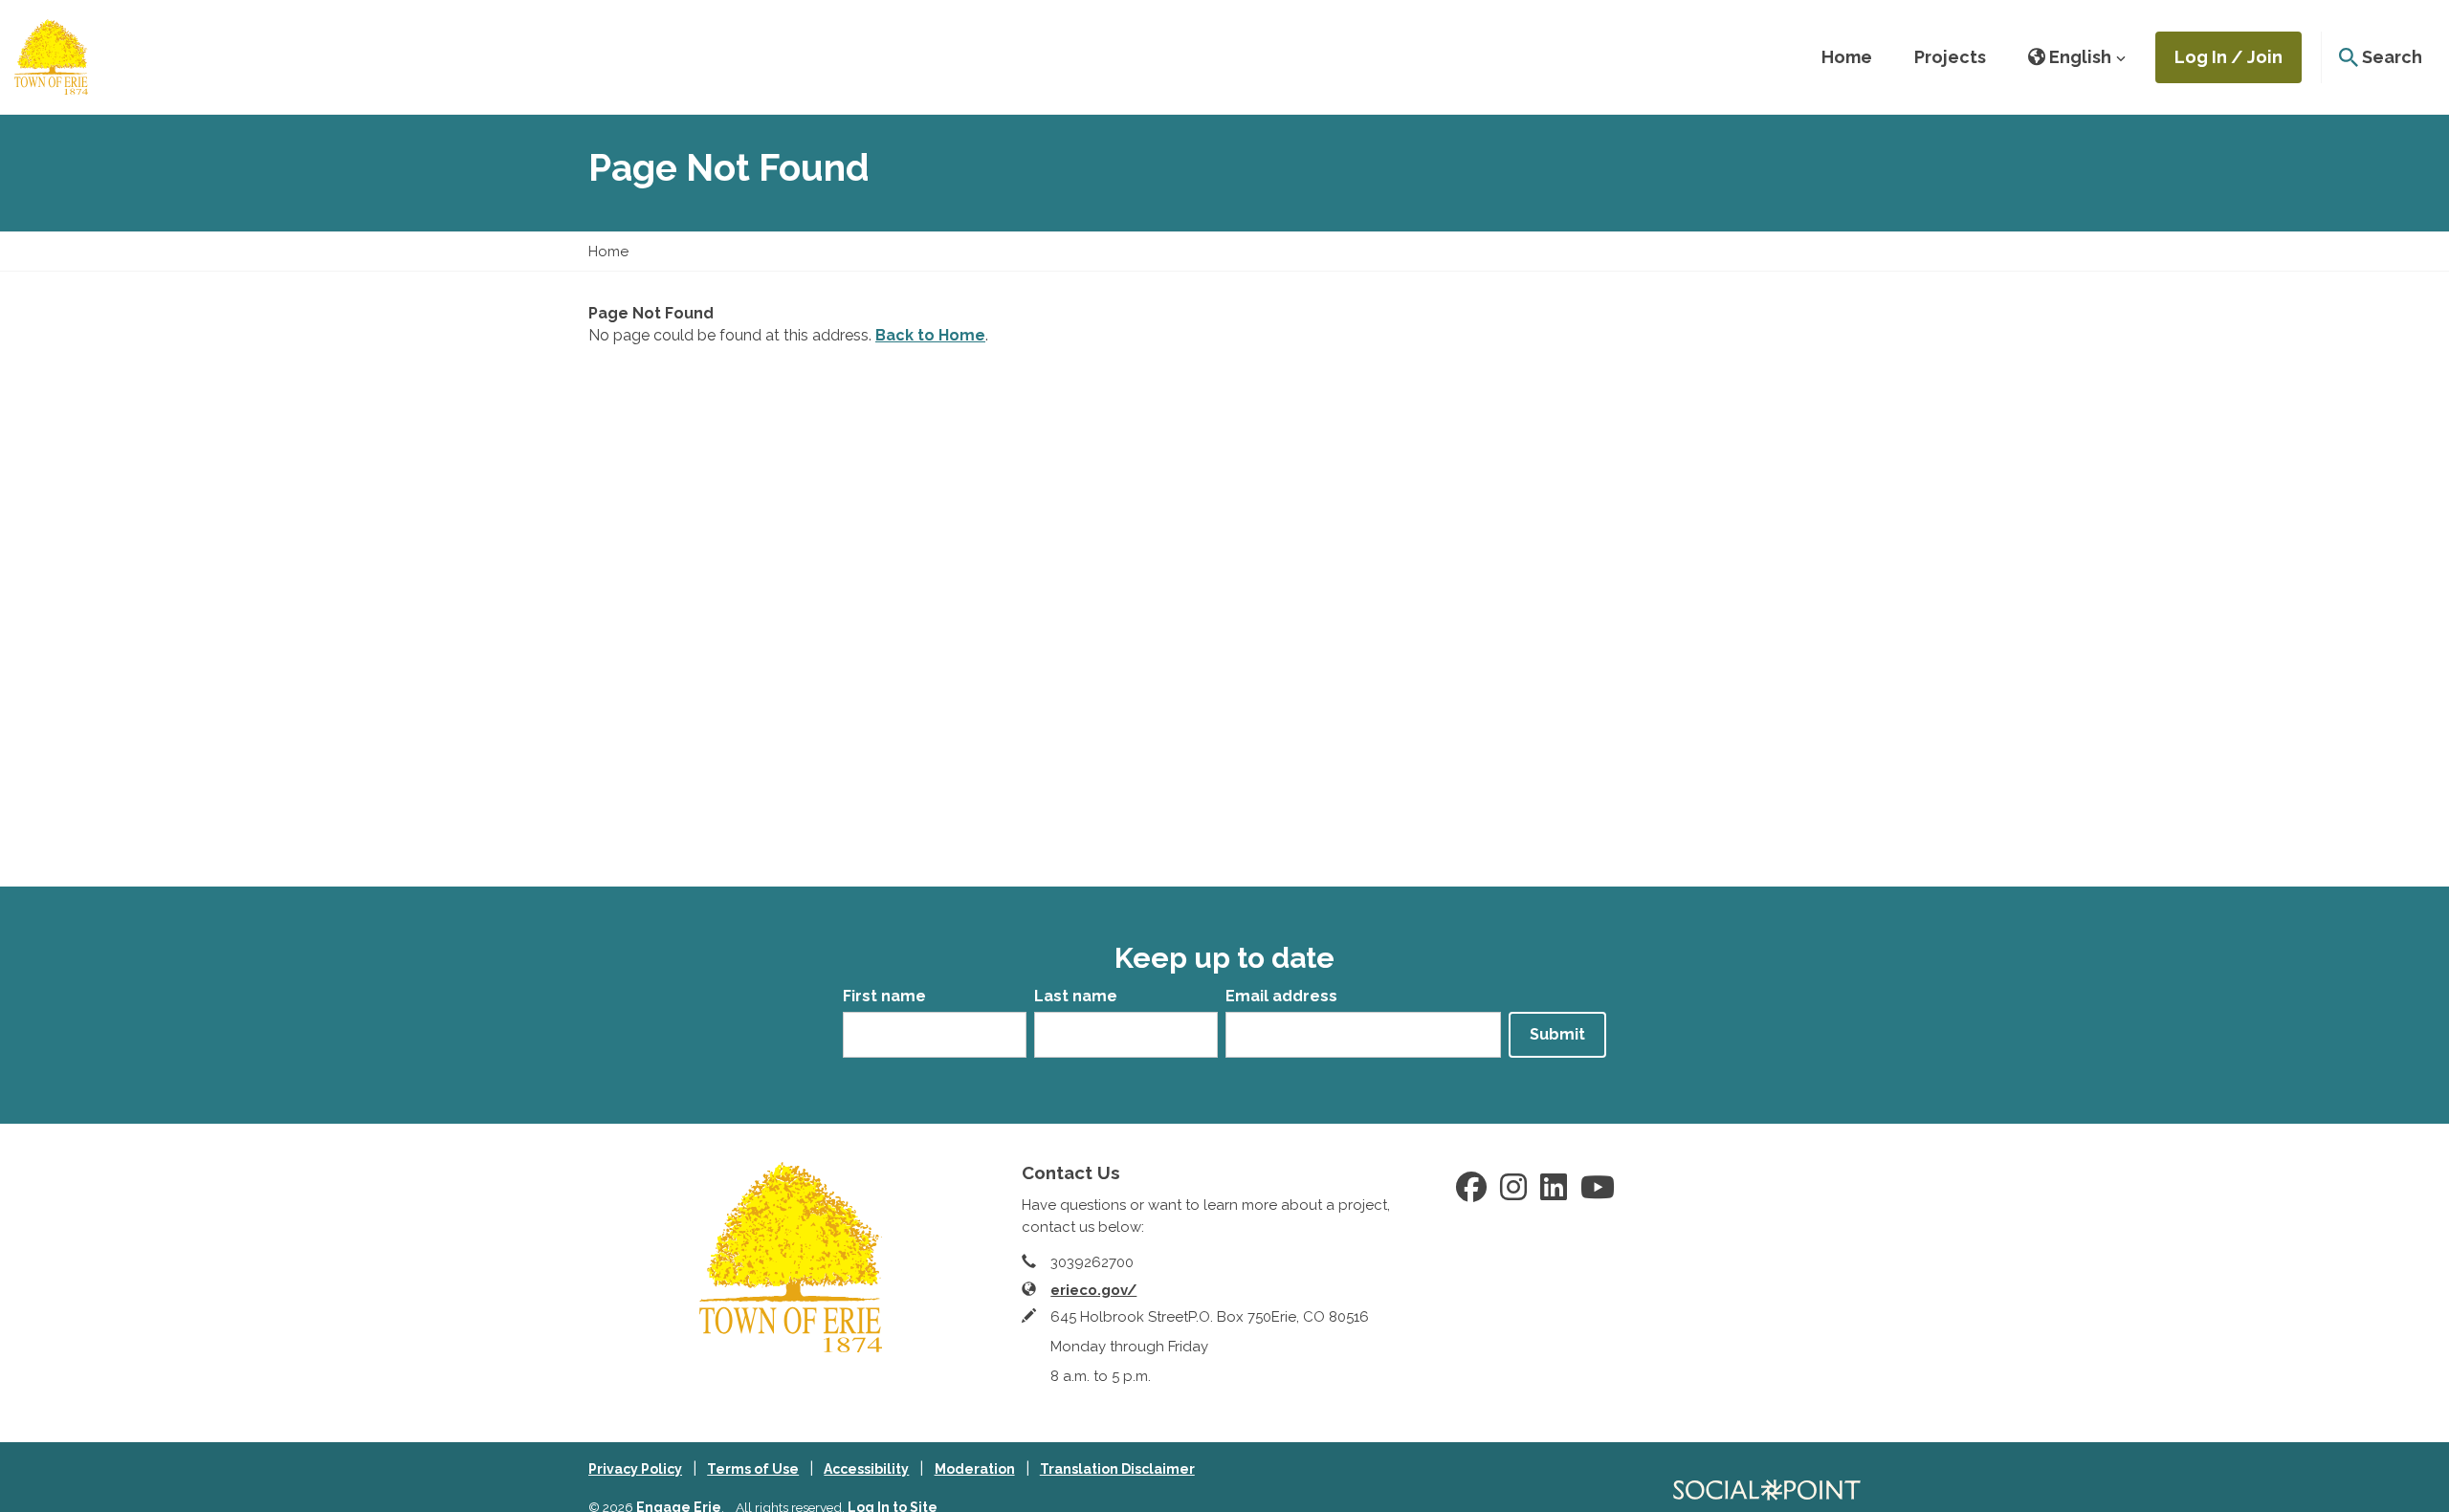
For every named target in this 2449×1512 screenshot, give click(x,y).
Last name (1076, 996)
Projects (1950, 57)
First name (884, 996)
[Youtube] (1598, 1194)
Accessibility (866, 1469)
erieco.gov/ (1093, 1290)
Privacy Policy (635, 1469)
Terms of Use (753, 1469)
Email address (1281, 996)
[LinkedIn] (1554, 1194)
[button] (2077, 57)
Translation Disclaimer (1117, 1469)
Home (1847, 57)
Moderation (975, 1469)
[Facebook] (1471, 1194)
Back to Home (930, 335)
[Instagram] (1513, 1194)
